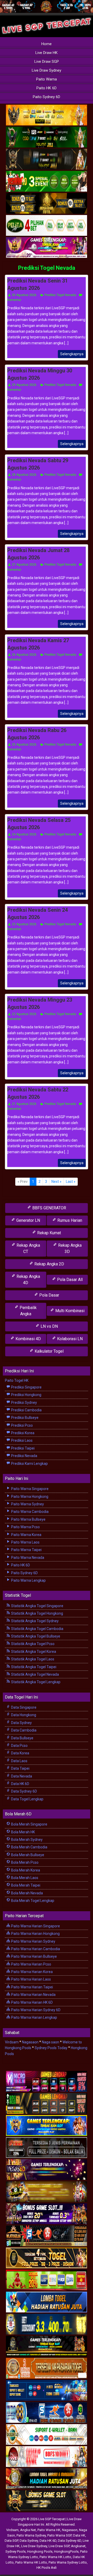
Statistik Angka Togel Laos (32, 1659)
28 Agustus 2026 (24, 475)
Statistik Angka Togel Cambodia (37, 1629)
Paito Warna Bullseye (28, 1519)
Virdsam (12, 2042)
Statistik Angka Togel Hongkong (37, 1613)
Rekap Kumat (49, 1233)
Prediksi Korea (22, 1433)
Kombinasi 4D (28, 1339)
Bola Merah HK (23, 1832)
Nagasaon (30, 2042)
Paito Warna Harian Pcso (31, 1964)
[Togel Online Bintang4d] (47, 2214)
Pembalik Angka (28, 1311)
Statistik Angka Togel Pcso (32, 1644)
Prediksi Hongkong (26, 1395)
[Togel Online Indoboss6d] (47, 2104)
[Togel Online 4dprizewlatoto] (47, 2258)
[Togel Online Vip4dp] (47, 2346)
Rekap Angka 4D (28, 1280)
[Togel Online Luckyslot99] (47, 2324)
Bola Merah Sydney (26, 1840)
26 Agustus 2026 (24, 655)
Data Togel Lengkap (27, 1799)
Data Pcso (19, 1746)
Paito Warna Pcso (25, 1527)
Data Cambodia (23, 1730)
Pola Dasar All (69, 1280)
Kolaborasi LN (69, 1339)
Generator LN (28, 1220)
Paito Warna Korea (26, 1535)
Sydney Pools (16, 2551)
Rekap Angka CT (28, 1248)
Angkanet (78, 2546)
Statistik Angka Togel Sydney (34, 1621)
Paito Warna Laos (25, 1542)
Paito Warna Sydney (27, 1504)
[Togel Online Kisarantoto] (47, 204)
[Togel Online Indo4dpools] (47, 2302)
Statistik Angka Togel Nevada (35, 1674)
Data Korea (20, 1753)
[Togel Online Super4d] (47, 159)
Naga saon (51, 2042)
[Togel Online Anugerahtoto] (47, 2391)
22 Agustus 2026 (24, 1014)
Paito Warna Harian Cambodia (35, 1949)
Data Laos (19, 1761)
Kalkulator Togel (49, 1351)
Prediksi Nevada (24, 1456)
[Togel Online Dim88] (47, 137)
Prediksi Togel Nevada (47, 268)
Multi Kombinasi (69, 1311)
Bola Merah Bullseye (27, 1855)
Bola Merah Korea (25, 1870)
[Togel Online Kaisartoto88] (47, 2280)
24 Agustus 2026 (24, 834)
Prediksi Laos (21, 1440)
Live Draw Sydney (47, 70)
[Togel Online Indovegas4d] (47, 2501)
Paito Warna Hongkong (29, 1497)
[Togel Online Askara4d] (47, 2192)
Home (47, 44)
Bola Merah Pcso (24, 1862)
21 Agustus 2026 (24, 1104)
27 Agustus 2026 (24, 565)
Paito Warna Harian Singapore (35, 1926)
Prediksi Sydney (24, 1403)
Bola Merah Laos (24, 1878)
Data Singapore (23, 1707)
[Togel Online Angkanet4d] (47, 2435)
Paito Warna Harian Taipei (32, 1987)
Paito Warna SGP (59, 2535)
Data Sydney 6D (24, 1791)
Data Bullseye (22, 1738)
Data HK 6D (20, 1784)
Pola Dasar (49, 1295)
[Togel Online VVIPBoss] (47, 115)
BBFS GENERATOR (49, 1208)
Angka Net (28, 2530)
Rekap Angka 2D (49, 1264)
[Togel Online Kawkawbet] (47, 2148)
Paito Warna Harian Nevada (33, 1995)
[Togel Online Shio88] (47, 2479)
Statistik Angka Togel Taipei (33, 1667)
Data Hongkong (23, 1715)
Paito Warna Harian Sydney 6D (35, 2010)
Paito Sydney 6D (47, 97)
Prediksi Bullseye (24, 1418)
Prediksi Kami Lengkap (29, 1464)
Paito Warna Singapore (29, 1489)
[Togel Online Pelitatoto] (47, 226)
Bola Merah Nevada (27, 1893)
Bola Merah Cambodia (29, 1847)
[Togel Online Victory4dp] (47, 2126)
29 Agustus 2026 (24, 385)
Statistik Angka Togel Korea (33, 1652)
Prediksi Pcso (22, 1425)
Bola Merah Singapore (29, 1824)
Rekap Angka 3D (69, 1248)
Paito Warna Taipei (26, 1550)
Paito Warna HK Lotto (55, 2557)
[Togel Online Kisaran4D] (47, 182)
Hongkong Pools (40, 2551)
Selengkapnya (72, 354)
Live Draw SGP (47, 62)
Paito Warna (47, 79)
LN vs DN (49, 1326)
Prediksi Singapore (26, 1387)
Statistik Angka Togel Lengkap (35, 1682)
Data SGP (11, 2541)
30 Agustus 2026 (24, 295)
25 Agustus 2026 (24, 744)
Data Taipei (20, 1768)
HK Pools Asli (47, 2568)
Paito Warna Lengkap (28, 1580)
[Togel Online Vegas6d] (47, 2170)
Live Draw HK (47, 53)
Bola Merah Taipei (25, 1885)
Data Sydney (21, 1723)
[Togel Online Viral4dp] (47, 248)
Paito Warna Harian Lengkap (34, 2017)
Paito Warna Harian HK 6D (32, 2002)
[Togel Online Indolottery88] (47, 2413)
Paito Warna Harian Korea (32, 1972)
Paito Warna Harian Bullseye (34, 1956)
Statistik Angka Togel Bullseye (35, 1636)
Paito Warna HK (49, 2530)
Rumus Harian (69, 1220)
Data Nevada (21, 1776)
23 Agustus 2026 (24, 924)
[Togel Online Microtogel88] (47, 2082)
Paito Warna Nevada (27, 1558)
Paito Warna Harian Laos (31, 1979)
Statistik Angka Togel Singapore (37, 1606)
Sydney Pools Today (51, 2048)
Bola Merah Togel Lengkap (32, 1901)
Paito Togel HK (17, 1380)
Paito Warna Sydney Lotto (68, 2562)
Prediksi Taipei (22, 1448)
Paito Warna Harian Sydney (33, 1941)
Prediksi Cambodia (26, 1410)
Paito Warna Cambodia (29, 1512)
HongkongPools (66, 2551)
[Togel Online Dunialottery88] (47, 2369)
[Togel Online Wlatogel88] (47, 2236)
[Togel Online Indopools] (47, 2457)
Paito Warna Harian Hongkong (35, 1934)
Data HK (79, 2535)
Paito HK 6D (47, 88)
